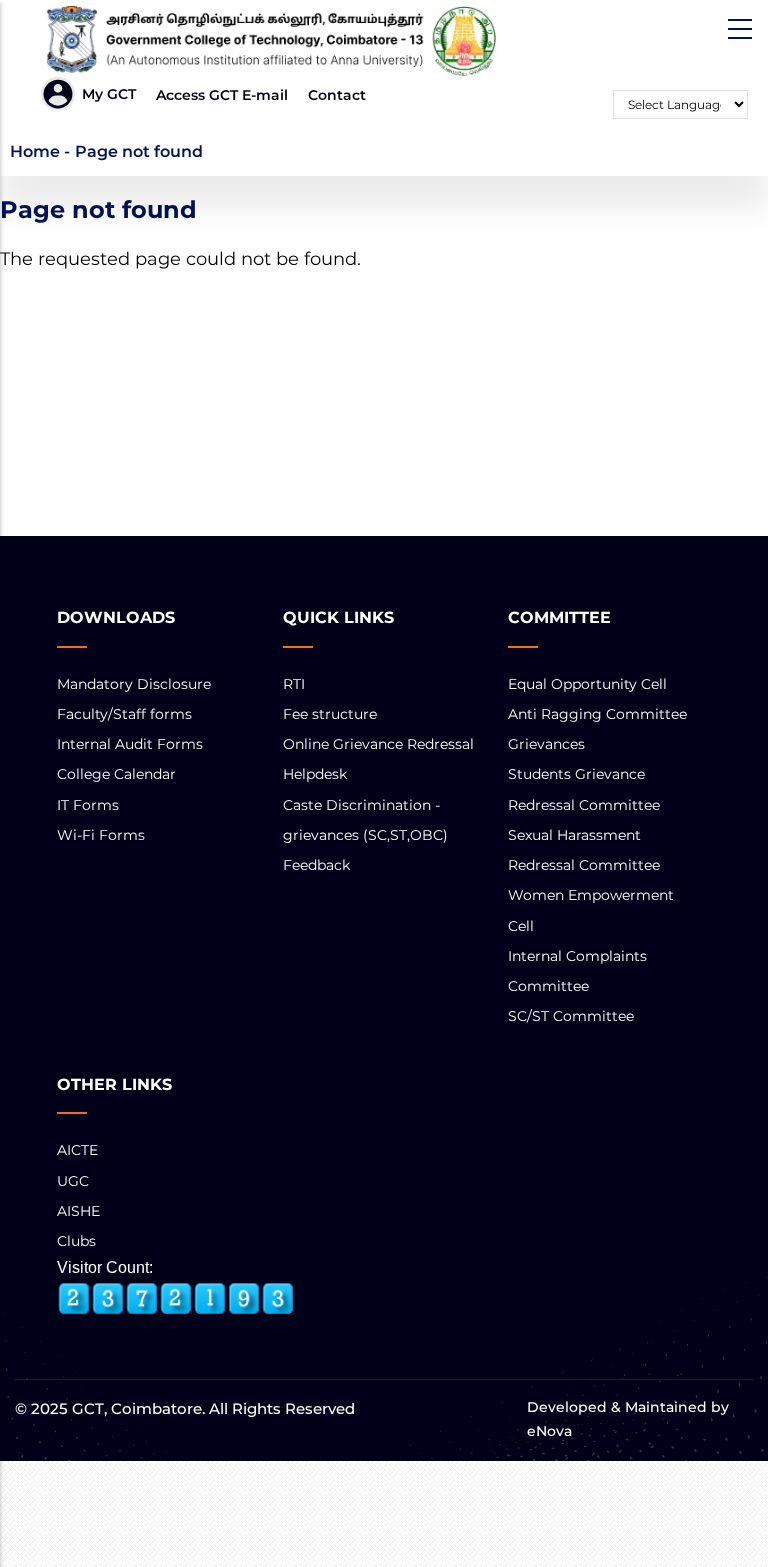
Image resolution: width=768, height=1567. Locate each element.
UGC (73, 1181)
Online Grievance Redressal (378, 744)
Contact (337, 95)
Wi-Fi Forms (101, 835)
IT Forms (88, 805)
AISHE (78, 1211)
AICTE (77, 1150)
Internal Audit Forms (130, 744)
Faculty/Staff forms (124, 714)
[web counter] (176, 1299)
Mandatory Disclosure (134, 684)
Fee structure (330, 714)
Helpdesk (315, 774)
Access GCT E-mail (222, 95)
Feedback (316, 865)
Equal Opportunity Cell (587, 684)
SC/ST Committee (571, 1016)
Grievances (546, 744)
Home (35, 151)
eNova (549, 1431)
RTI (294, 684)
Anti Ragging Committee (597, 714)
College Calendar (116, 774)
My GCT (109, 94)
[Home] (263, 41)
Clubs (76, 1241)
